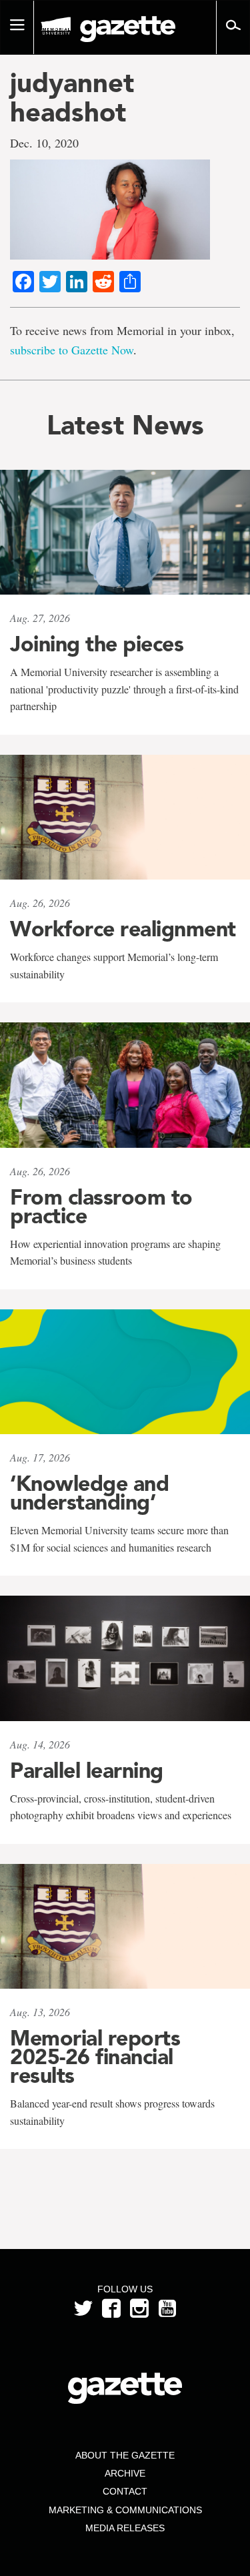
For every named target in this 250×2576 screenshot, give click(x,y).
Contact (125, 2491)
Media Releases (125, 2528)
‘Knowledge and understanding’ (89, 1493)
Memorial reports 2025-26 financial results (95, 2057)
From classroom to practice (101, 1207)
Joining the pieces (97, 644)
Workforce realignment (123, 929)
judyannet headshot (72, 97)
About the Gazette (125, 2455)
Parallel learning (87, 1770)
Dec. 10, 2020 (44, 143)
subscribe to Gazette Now (72, 350)
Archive (125, 2473)
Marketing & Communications (125, 2510)
